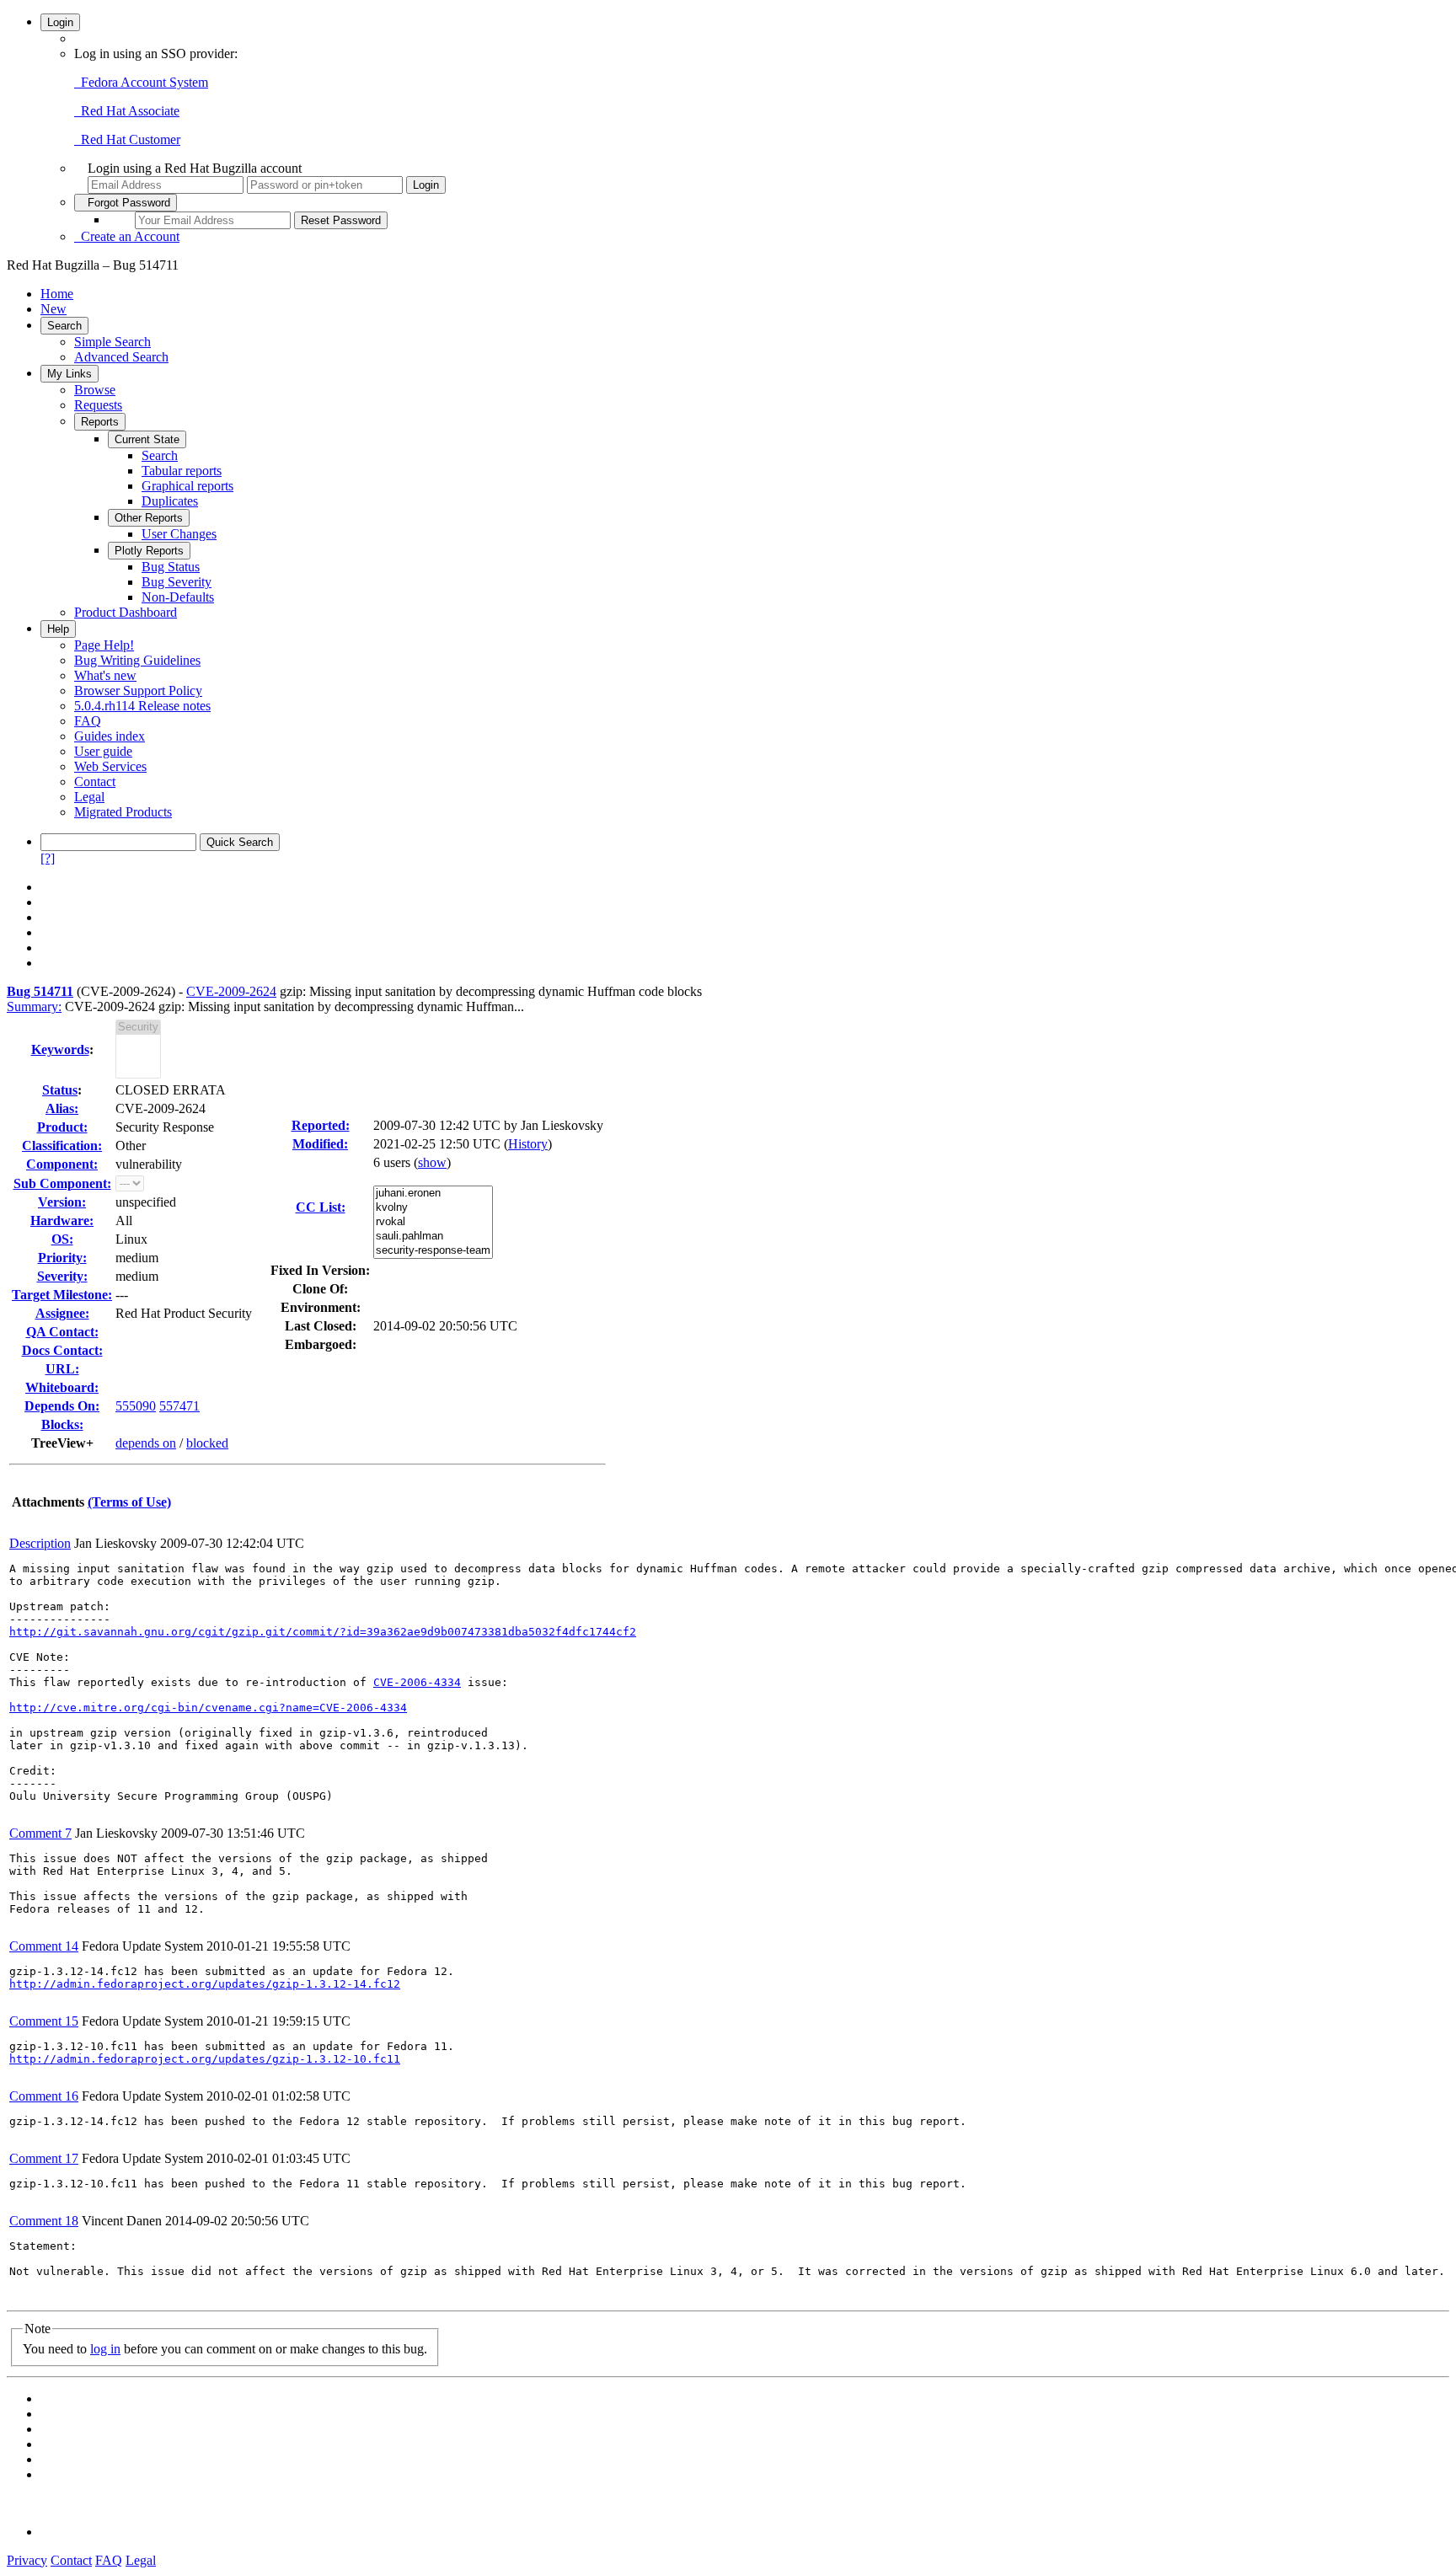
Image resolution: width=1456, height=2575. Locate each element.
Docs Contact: (62, 1350)
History (528, 1144)
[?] (48, 858)
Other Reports (149, 518)
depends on (146, 1443)
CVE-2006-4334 (417, 1682)
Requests (98, 405)
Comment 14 (44, 1946)
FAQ (88, 721)
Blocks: (62, 1424)
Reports (100, 422)
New (54, 309)
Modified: (320, 1144)
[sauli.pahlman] (433, 1237)
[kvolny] (433, 1208)
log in (105, 2349)
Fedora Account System (141, 82)
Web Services (110, 766)
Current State (147, 439)
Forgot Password (126, 203)
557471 (179, 1406)
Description (40, 1543)
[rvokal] (433, 1222)
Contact (95, 782)
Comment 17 (44, 2158)
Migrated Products (123, 812)
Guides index (110, 736)
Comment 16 (44, 2096)
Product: (62, 1127)
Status (60, 1090)
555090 (136, 1406)
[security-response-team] (433, 1251)
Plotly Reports (149, 551)
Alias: (62, 1108)
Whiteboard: (62, 1387)
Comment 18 (44, 2221)
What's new (105, 675)
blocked (207, 1443)
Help (58, 629)
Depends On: (62, 1406)
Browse (95, 390)
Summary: (34, 1006)
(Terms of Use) (129, 1502)
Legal (89, 797)
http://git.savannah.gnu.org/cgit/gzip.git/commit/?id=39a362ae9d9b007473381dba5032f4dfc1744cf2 (323, 1632)
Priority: (62, 1258)
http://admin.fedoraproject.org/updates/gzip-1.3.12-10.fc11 (205, 2059)
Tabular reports (182, 471)
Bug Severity (177, 582)
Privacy (27, 2560)
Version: (62, 1202)
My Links (70, 374)
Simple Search (112, 342)
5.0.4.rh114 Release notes (142, 706)
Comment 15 (44, 2021)
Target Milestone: (62, 1295)
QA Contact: (62, 1332)
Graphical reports (187, 486)
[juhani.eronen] (433, 1194)
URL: (62, 1369)
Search (64, 326)
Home (57, 294)
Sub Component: (62, 1183)
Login (60, 22)
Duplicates (170, 501)
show (432, 1162)
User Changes (179, 534)
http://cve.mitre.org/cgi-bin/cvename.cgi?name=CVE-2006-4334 (208, 1708)
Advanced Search (121, 357)
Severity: (62, 1276)
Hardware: (62, 1221)
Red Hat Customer (127, 139)
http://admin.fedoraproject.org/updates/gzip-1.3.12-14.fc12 (205, 1984)
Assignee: (62, 1313)
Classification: (62, 1146)
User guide (103, 751)
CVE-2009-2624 (231, 991)
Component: (62, 1164)
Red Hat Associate (127, 111)
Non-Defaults (178, 597)
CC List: (321, 1207)
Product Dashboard (126, 612)
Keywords (60, 1049)
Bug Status (171, 567)
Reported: (321, 1125)
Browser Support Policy (138, 691)
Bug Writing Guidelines (137, 660)
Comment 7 (40, 1833)
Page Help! (104, 645)
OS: (62, 1239)
